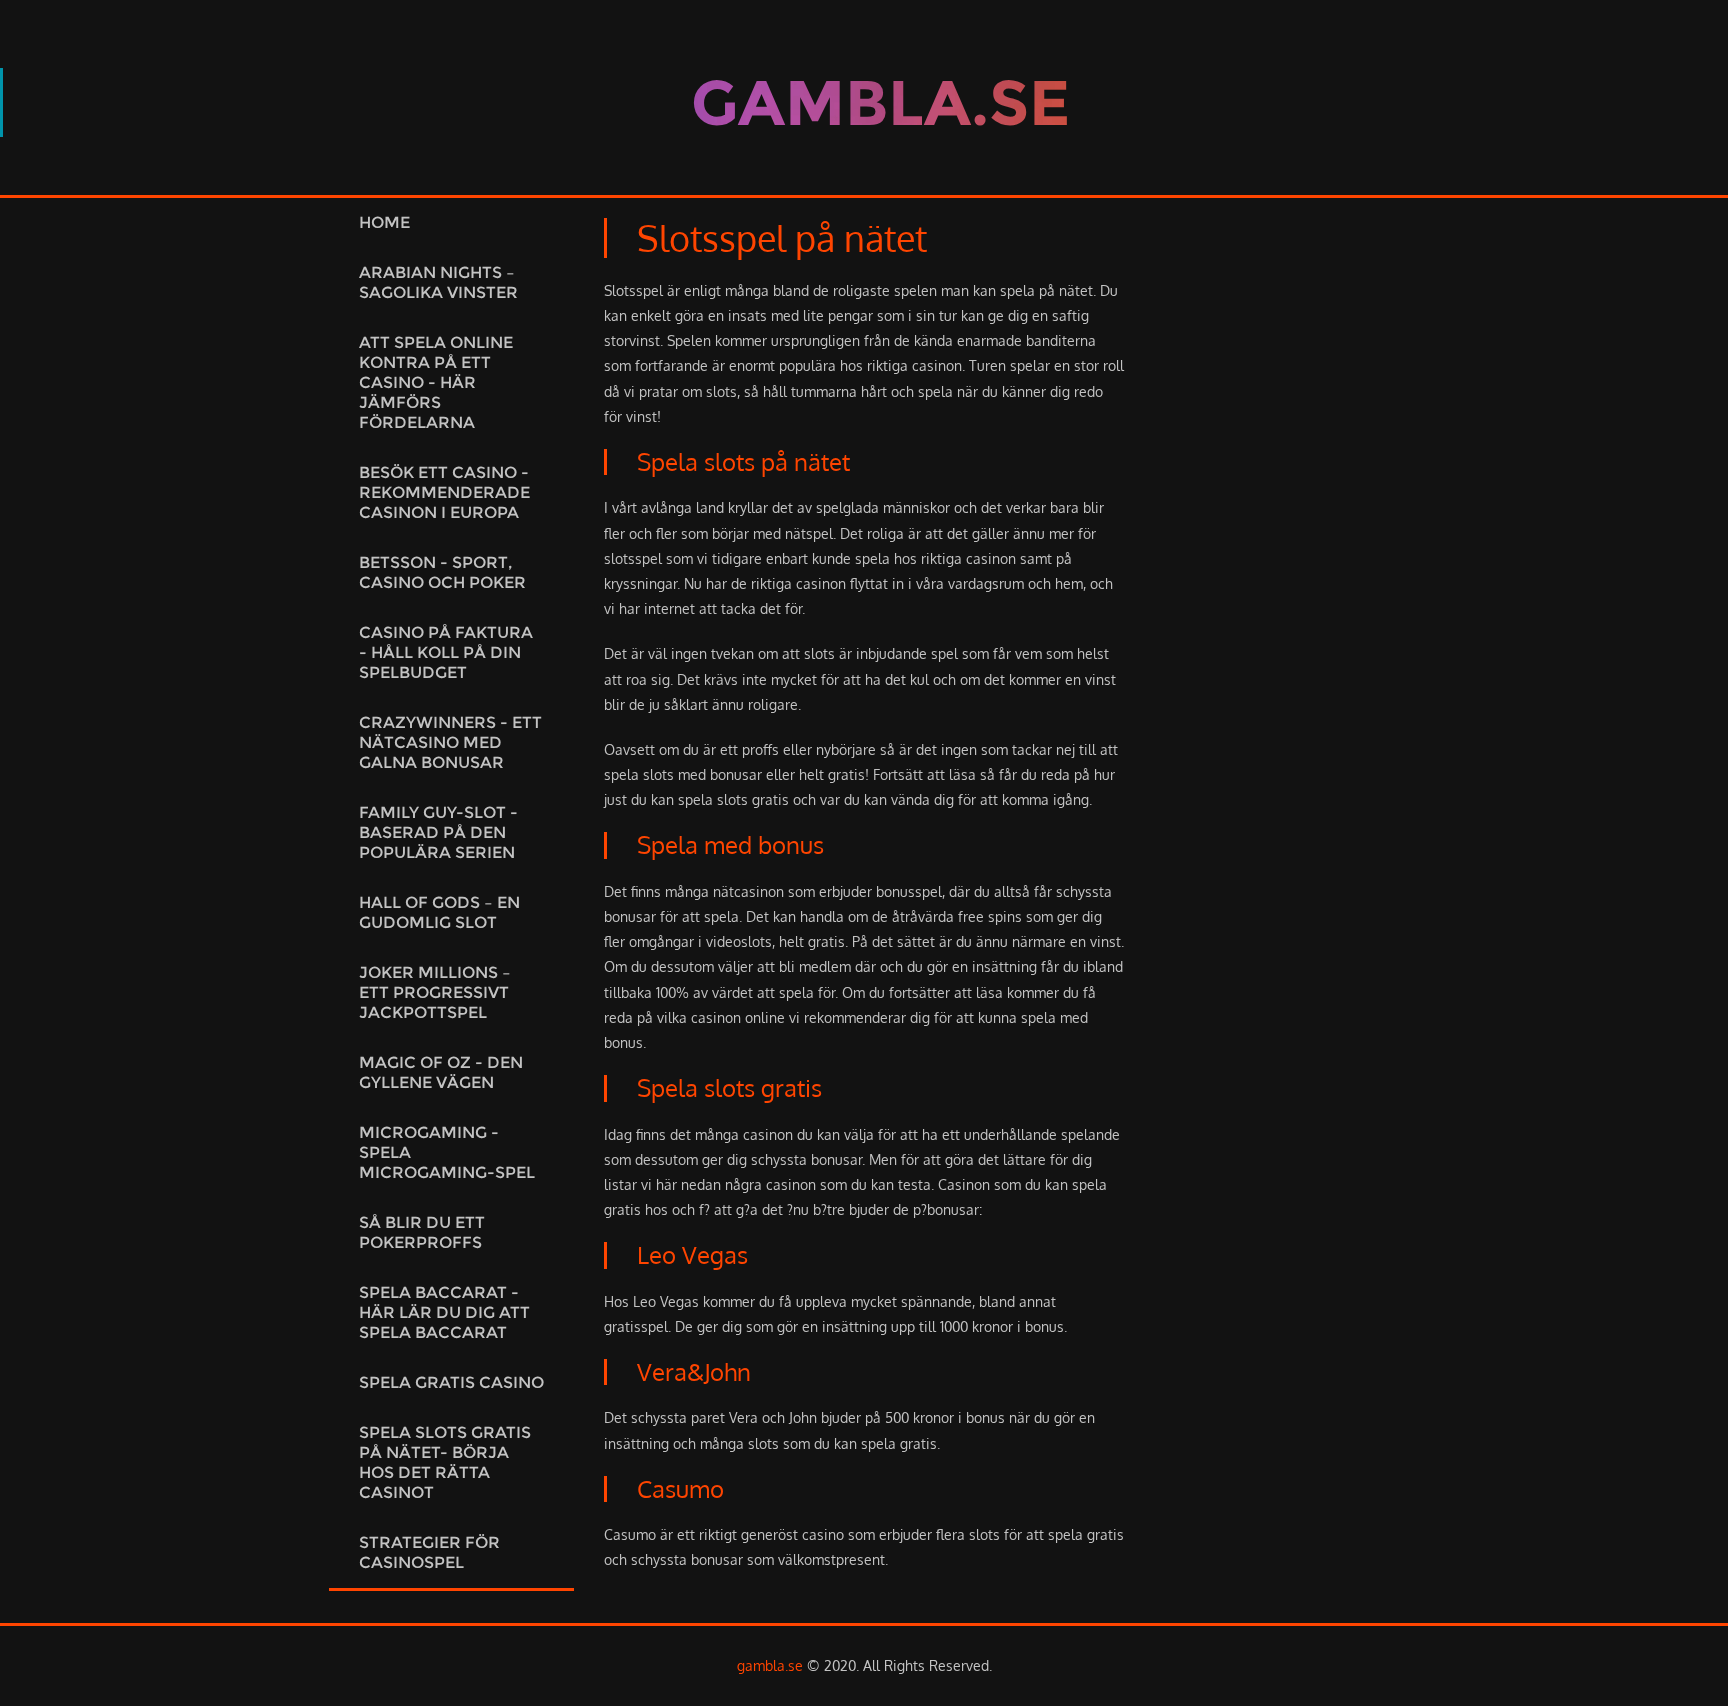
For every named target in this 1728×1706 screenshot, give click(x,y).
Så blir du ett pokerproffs (422, 1232)
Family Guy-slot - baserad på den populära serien (438, 832)
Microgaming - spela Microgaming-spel (447, 1152)
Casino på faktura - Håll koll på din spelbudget (446, 652)
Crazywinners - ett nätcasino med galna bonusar (450, 742)
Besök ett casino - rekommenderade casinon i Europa (444, 492)
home (384, 222)
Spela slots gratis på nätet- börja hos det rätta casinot (445, 1462)
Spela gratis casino (451, 1382)
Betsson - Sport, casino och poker (442, 572)
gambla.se (770, 1665)
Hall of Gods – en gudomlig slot (439, 912)
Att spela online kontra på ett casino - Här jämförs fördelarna (436, 382)
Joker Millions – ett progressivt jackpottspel (435, 992)
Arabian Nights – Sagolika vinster (438, 282)
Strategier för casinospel (429, 1552)
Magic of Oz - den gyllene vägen (441, 1072)
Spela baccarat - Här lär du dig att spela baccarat (444, 1312)
